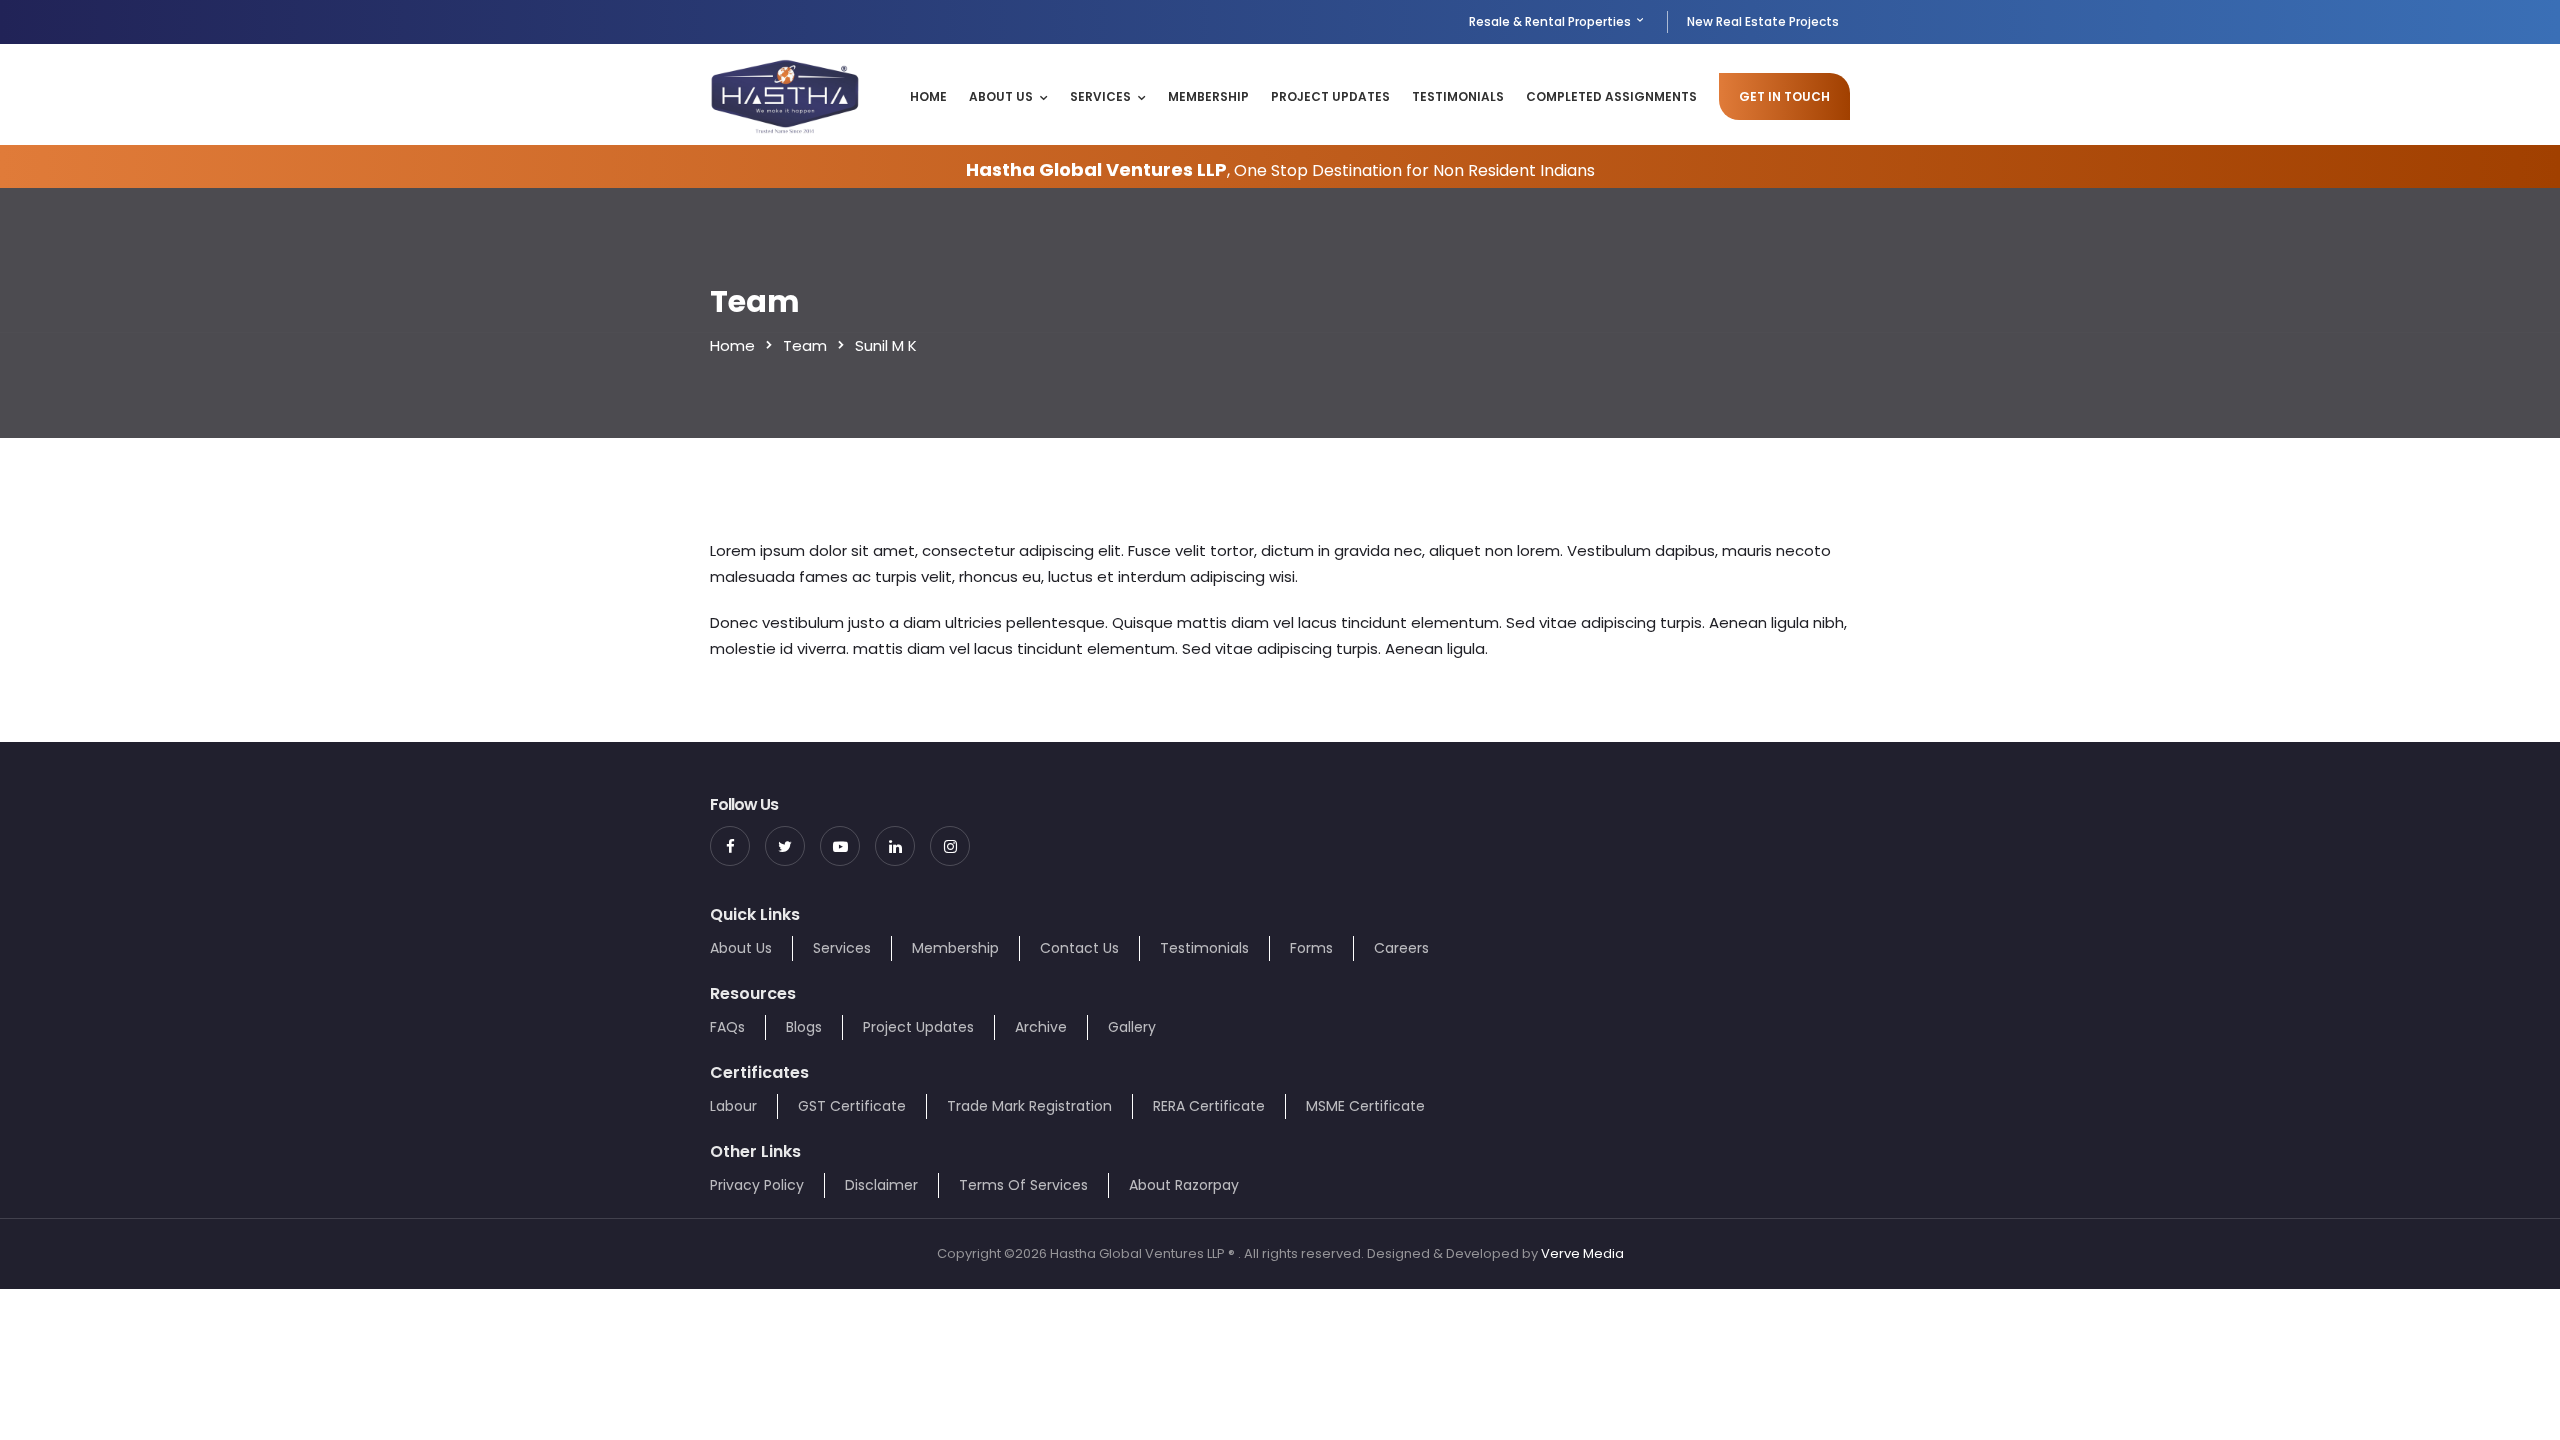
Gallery (1132, 1027)
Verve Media (1582, 1253)
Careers (1401, 948)
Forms (1311, 948)
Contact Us (1079, 948)
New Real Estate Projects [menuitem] (1763, 21)
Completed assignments (1611, 96)
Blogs (804, 1027)
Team (805, 345)
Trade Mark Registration (1029, 1106)
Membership (1208, 96)
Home (928, 96)
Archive (1041, 1027)
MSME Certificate (1365, 1106)
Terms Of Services (1023, 1185)
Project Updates (1330, 96)
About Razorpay (1184, 1185)
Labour (733, 1106)
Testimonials (1458, 96)
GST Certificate (852, 1106)
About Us (1001, 96)
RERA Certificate (1209, 1106)
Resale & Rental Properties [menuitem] (1551, 21)
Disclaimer (881, 1185)
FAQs (727, 1027)
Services (1100, 96)
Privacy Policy (757, 1185)
